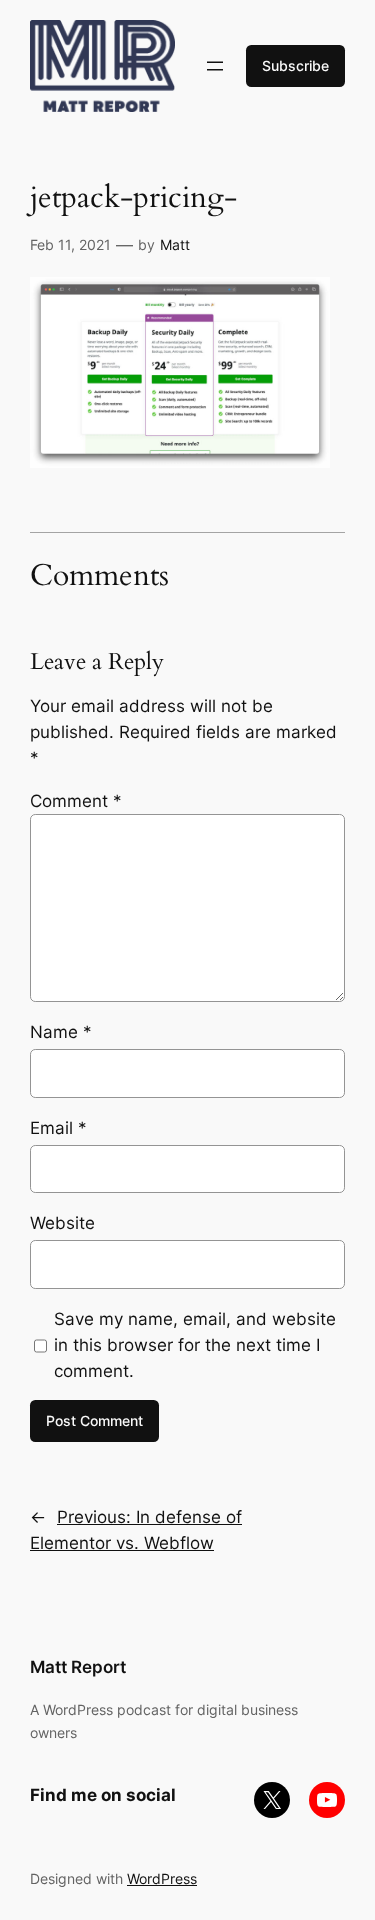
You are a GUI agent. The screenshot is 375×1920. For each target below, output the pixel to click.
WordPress (162, 1878)
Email (58, 1128)
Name (61, 1032)
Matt (175, 244)
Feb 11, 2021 (70, 244)
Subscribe (295, 65)
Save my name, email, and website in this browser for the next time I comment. (195, 1345)
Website (62, 1223)
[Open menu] (215, 66)
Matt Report (78, 1667)
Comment (76, 801)
